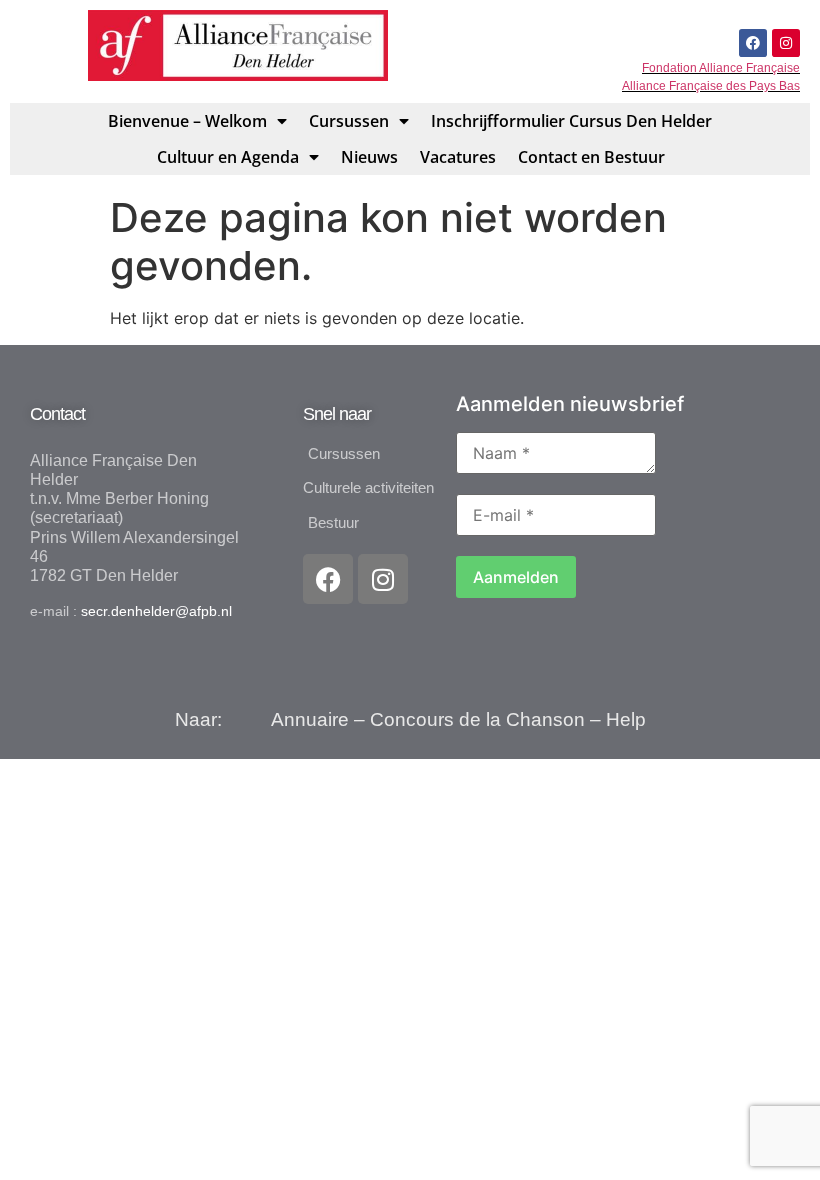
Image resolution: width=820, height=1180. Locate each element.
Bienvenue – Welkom (187, 121)
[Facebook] (753, 43)
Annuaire (310, 719)
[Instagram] (786, 43)
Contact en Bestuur (591, 157)
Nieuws (369, 157)
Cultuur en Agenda (228, 157)
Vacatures (458, 157)
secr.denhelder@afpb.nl (156, 611)
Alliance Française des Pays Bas (711, 86)
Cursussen (349, 121)
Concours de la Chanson (477, 719)
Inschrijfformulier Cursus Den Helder (571, 121)
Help (626, 719)
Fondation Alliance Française (721, 68)
